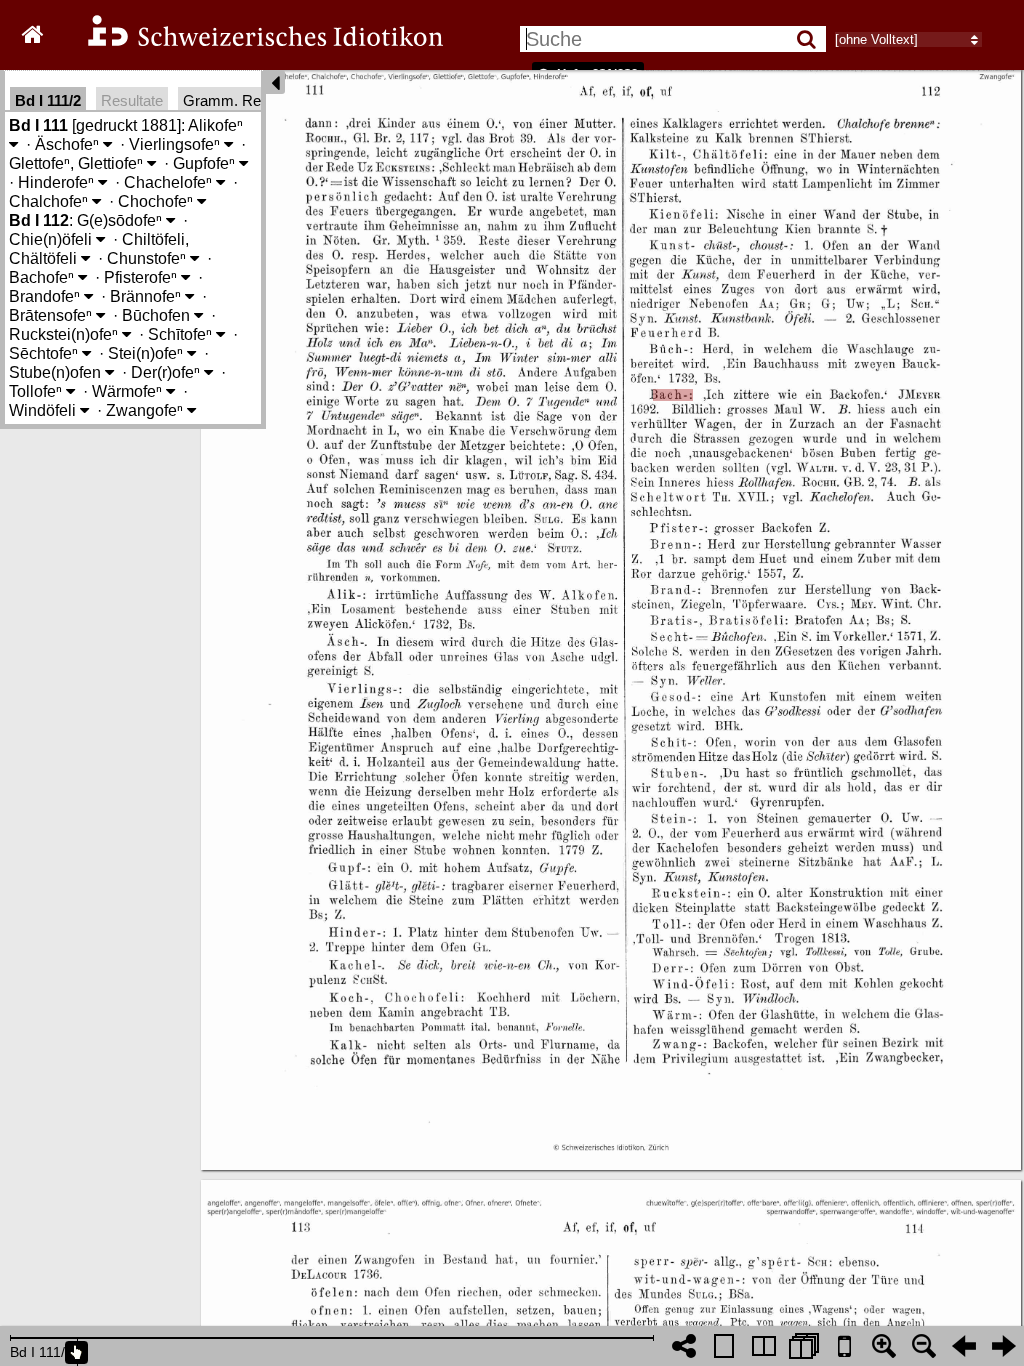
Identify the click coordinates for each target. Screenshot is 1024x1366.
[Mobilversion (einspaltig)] (844, 1346)
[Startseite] (252, 43)
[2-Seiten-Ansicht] (764, 1346)
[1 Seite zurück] (964, 1346)
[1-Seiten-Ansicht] (724, 1346)
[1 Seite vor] (1004, 1346)
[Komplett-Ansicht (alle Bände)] (804, 1346)
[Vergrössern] (884, 1346)
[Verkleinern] (924, 1346)
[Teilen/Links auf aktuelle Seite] (684, 1346)
